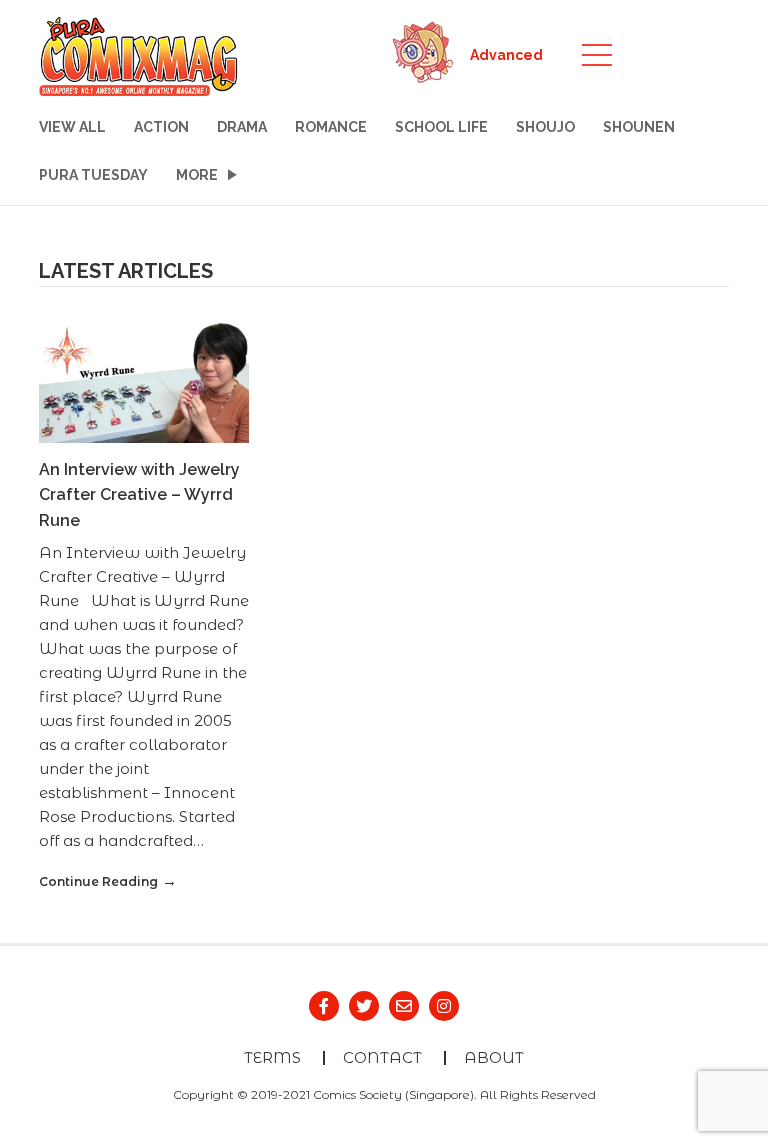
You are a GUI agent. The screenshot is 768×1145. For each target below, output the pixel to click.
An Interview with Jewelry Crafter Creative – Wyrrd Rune (139, 495)
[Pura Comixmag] (139, 54)
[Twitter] (364, 1006)
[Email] (404, 1006)
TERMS (272, 1057)
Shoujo (545, 127)
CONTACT (382, 1057)
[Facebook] (324, 1006)
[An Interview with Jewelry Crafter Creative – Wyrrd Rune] (144, 380)
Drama (242, 127)
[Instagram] (444, 1006)
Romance (331, 127)
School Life (441, 127)
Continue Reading (98, 881)
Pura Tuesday (93, 175)
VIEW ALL (72, 127)
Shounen (639, 127)
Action (161, 127)
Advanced (506, 55)
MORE (197, 175)
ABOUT (494, 1057)
